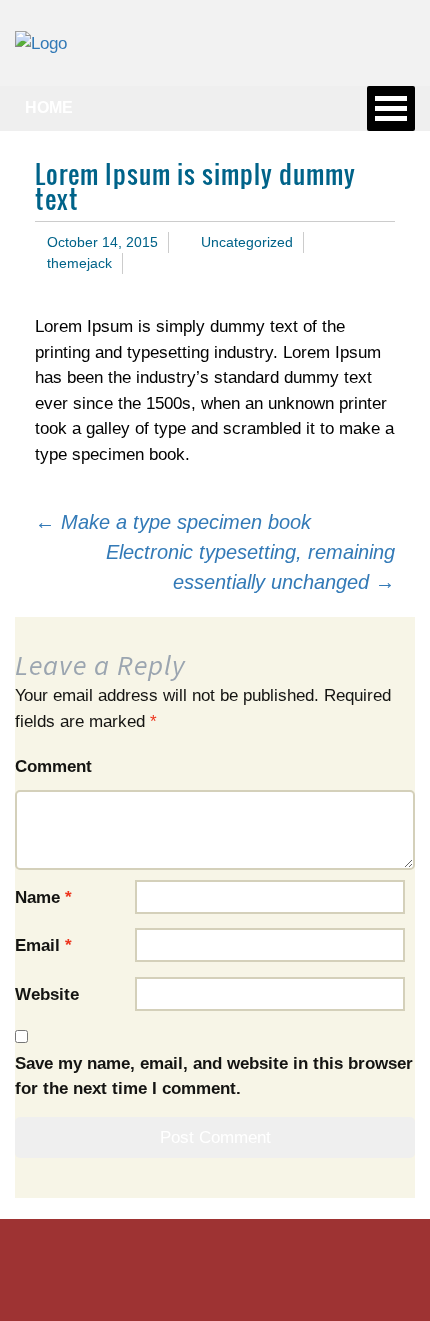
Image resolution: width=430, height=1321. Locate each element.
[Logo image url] (41, 42)
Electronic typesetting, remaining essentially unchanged (250, 567)
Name (43, 897)
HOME (49, 107)
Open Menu (391, 108)
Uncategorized (247, 242)
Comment (53, 766)
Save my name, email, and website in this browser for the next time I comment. (214, 1076)
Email (43, 945)
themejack (79, 263)
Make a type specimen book (173, 522)
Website (47, 994)
